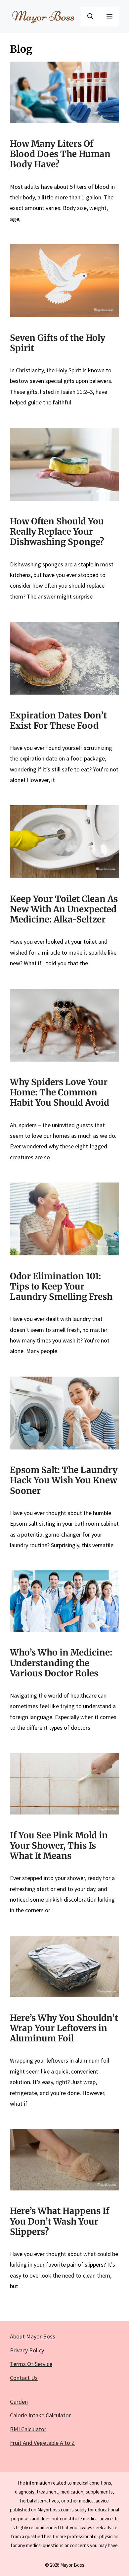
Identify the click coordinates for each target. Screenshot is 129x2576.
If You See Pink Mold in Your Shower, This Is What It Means (59, 1845)
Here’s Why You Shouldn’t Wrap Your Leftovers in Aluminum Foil (64, 2028)
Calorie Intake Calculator (40, 2415)
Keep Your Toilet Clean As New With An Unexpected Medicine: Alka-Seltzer (64, 909)
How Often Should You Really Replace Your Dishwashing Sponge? (57, 531)
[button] (90, 17)
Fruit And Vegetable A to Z (42, 2443)
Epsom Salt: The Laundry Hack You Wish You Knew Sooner (64, 1480)
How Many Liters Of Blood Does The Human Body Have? (60, 154)
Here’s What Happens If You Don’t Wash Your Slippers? (60, 2221)
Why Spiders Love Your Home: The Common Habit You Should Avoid (60, 1092)
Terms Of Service (31, 2364)
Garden (19, 2402)
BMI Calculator (28, 2429)
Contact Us (24, 2378)
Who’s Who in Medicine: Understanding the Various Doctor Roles (61, 1663)
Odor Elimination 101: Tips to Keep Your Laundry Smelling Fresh (61, 1286)
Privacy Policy (27, 2350)
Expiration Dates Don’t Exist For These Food (58, 720)
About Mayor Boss (33, 2336)
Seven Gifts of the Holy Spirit (58, 343)
